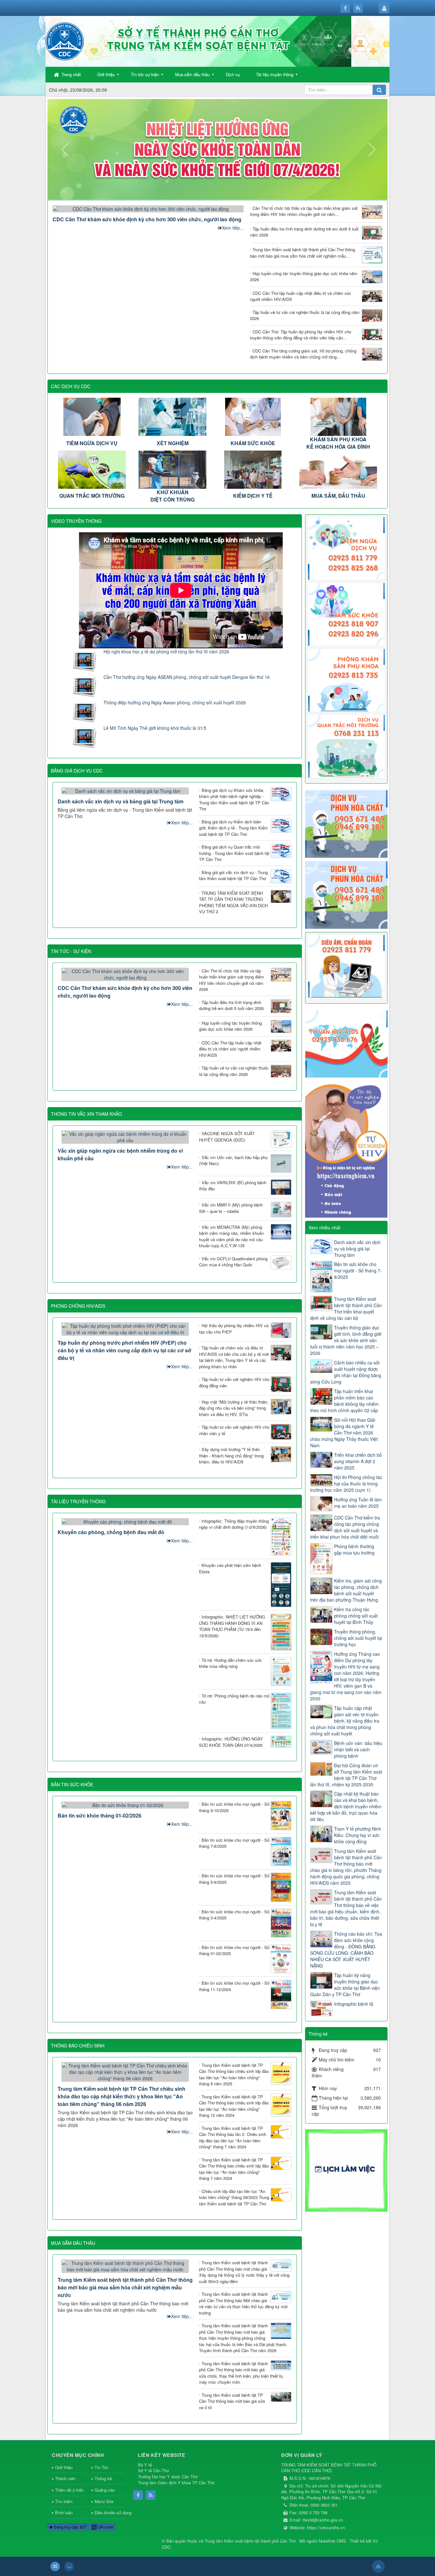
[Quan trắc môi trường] (346, 745)
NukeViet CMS (332, 2541)
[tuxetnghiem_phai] (346, 1148)
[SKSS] (346, 680)
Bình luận (64, 2512)
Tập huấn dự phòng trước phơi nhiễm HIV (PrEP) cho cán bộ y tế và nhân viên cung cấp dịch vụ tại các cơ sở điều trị (125, 1350)
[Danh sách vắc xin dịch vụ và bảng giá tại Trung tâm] (125, 790)
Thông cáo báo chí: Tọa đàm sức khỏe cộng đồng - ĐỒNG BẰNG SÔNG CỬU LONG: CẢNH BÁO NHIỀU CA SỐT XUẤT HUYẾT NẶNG (346, 1950)
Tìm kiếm (64, 2501)
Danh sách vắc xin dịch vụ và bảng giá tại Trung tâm (121, 801)
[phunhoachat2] (346, 894)
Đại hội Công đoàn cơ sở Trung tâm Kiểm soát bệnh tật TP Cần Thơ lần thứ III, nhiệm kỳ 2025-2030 (346, 1775)
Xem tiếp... (233, 228)
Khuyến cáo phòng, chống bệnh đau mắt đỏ (111, 1532)
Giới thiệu (106, 74)
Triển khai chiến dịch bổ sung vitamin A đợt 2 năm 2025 (358, 1461)
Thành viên (65, 2478)
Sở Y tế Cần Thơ (153, 2470)
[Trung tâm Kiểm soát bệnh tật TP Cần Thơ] (65, 41)
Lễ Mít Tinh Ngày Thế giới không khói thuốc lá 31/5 (155, 728)
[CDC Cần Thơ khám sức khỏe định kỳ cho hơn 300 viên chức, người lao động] (148, 208)
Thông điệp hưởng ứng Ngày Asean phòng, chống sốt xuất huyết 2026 (175, 702)
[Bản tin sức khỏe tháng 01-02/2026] (125, 1804)
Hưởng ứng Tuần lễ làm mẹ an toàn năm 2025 (358, 1503)
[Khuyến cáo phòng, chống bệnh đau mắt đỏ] (125, 1521)
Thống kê (103, 2478)
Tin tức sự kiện (145, 74)
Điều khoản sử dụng (110, 2512)
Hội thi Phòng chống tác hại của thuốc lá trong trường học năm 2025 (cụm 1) (346, 1484)
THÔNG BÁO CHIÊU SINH (78, 2046)
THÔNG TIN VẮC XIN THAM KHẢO (86, 1114)
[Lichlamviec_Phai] (346, 2170)
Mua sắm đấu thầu (192, 74)
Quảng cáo (105, 2490)
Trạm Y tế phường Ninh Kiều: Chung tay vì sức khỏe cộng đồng (358, 1835)
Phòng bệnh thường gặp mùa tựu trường (354, 1549)
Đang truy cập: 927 (70, 2527)
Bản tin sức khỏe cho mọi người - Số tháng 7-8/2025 (358, 1270)
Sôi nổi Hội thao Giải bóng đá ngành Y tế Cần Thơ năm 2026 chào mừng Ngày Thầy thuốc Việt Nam (344, 1433)
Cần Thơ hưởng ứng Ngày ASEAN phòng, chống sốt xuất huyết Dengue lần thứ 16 (187, 677)
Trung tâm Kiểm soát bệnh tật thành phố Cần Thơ (250, 2541)
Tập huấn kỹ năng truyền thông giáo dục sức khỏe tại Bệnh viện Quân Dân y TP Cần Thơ (345, 1985)
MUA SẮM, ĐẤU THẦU (338, 496)
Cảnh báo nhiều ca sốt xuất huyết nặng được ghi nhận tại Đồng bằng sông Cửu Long (346, 1372)
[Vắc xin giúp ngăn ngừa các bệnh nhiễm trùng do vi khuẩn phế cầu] (125, 1136)
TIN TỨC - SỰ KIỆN (71, 951)
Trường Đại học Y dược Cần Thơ (168, 2476)
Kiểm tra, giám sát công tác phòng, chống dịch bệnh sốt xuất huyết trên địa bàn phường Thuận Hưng (346, 1590)
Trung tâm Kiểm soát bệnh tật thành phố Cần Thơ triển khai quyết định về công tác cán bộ (346, 1308)
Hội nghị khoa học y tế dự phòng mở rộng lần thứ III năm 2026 (166, 651)
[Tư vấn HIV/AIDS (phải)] (346, 1043)
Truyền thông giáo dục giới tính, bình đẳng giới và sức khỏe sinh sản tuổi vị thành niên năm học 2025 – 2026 (346, 1340)
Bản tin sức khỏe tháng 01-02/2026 (100, 1815)
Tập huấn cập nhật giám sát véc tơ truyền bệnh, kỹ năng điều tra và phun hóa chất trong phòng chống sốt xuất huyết (345, 1721)
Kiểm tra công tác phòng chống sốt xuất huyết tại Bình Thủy (356, 1616)
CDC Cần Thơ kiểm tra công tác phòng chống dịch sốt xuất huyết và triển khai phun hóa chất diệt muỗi (345, 1527)
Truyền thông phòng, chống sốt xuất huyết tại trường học (358, 1638)
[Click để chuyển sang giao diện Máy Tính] (69, 2566)
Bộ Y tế (145, 2465)
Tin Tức (102, 2467)
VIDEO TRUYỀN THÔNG (76, 521)
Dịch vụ (233, 74)
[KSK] (346, 614)
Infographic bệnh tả (354, 2004)
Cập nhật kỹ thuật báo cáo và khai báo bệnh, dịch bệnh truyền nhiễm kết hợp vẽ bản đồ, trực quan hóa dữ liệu (346, 1806)
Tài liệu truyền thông (275, 74)
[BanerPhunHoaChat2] (346, 823)
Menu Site (104, 2501)
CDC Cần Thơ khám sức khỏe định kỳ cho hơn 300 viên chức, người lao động (147, 219)
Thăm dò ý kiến (69, 2490)
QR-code (105, 2527)
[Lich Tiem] (346, 548)
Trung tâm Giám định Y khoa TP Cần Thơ (176, 2483)
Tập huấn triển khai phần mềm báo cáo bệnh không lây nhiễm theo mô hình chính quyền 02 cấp (344, 1401)
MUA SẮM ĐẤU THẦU (73, 2243)
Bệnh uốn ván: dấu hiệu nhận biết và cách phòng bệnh (358, 1749)
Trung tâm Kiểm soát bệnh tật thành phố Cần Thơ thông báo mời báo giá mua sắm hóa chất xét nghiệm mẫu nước (125, 2287)
